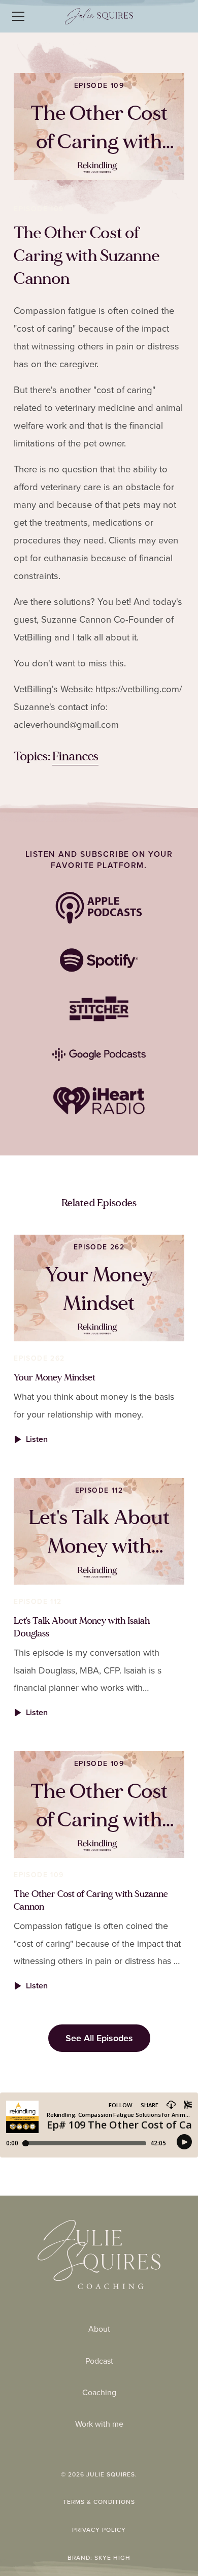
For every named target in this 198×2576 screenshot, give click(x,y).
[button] (31, 16)
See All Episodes (99, 2038)
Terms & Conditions (99, 2502)
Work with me (99, 2424)
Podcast (99, 2361)
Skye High (112, 2558)
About (99, 2329)
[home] (99, 16)
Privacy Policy (99, 2530)
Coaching (99, 2392)
